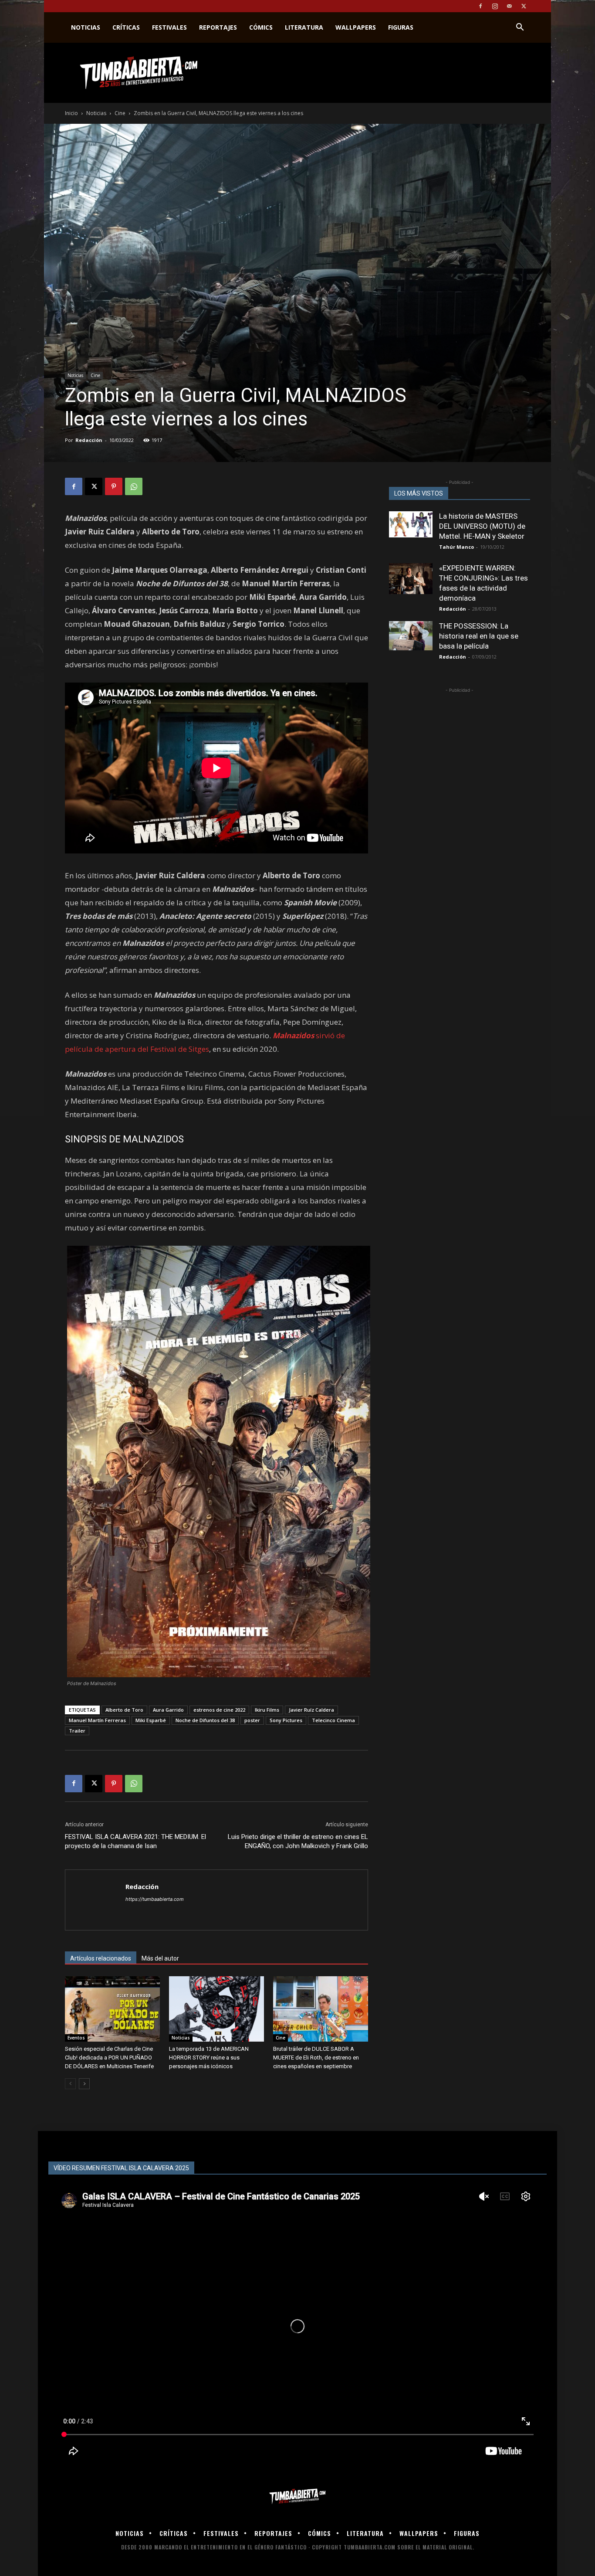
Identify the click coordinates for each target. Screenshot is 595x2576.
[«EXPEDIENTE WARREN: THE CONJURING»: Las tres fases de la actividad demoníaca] (411, 579)
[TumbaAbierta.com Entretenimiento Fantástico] (297, 2496)
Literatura (304, 27)
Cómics (261, 27)
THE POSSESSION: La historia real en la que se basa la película (479, 636)
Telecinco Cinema (333, 1720)
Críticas (126, 27)
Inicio (71, 113)
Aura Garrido (168, 1710)
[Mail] (509, 6)
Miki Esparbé (151, 1720)
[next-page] (84, 2084)
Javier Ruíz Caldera (311, 1710)
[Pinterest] (114, 486)
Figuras (401, 27)
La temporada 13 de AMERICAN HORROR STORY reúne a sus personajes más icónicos (209, 2058)
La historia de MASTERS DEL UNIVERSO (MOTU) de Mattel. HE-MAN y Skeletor (482, 526)
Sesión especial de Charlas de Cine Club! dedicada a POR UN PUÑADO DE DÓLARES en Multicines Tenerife (109, 2058)
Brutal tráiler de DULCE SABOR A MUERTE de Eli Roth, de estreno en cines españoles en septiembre (316, 2058)
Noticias (86, 27)
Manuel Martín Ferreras (97, 1720)
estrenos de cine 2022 (219, 1710)
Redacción (89, 440)
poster (252, 1720)
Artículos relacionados (101, 1958)
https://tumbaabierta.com (155, 1899)
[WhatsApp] (134, 486)
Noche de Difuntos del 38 (205, 1720)
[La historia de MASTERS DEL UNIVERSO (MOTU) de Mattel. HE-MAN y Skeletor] (411, 524)
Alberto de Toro (124, 1710)
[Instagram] (495, 6)
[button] (520, 28)
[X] (524, 6)
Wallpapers (356, 27)
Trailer (77, 1731)
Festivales (169, 27)
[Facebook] (480, 6)
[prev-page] (70, 2084)
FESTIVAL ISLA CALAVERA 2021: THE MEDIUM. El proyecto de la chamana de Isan (135, 1841)
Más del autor (160, 1958)
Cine (120, 113)
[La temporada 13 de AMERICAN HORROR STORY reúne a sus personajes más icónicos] (216, 2009)
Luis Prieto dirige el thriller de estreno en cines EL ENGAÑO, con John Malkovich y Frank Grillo (298, 1841)
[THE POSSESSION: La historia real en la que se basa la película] (411, 636)
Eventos (76, 2038)
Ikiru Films (267, 1710)
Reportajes (218, 27)
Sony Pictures (286, 1720)
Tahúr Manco (456, 547)
